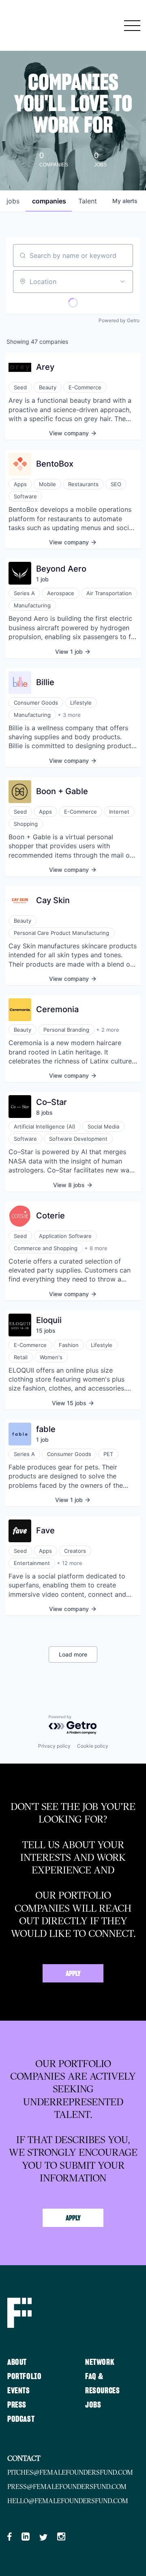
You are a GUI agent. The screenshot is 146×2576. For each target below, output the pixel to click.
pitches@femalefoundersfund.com (70, 2472)
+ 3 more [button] (69, 715)
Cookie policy (93, 1746)
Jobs (93, 2405)
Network (100, 2362)
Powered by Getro (119, 320)
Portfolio (24, 2377)
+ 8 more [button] (96, 1248)
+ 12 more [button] (70, 1563)
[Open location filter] (122, 282)
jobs (13, 201)
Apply (73, 1974)
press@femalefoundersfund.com (67, 2486)
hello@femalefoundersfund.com (68, 2501)
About (17, 2362)
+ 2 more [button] (108, 1030)
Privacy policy (54, 1746)
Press (17, 2405)
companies (49, 201)
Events (19, 2391)
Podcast (21, 2419)
